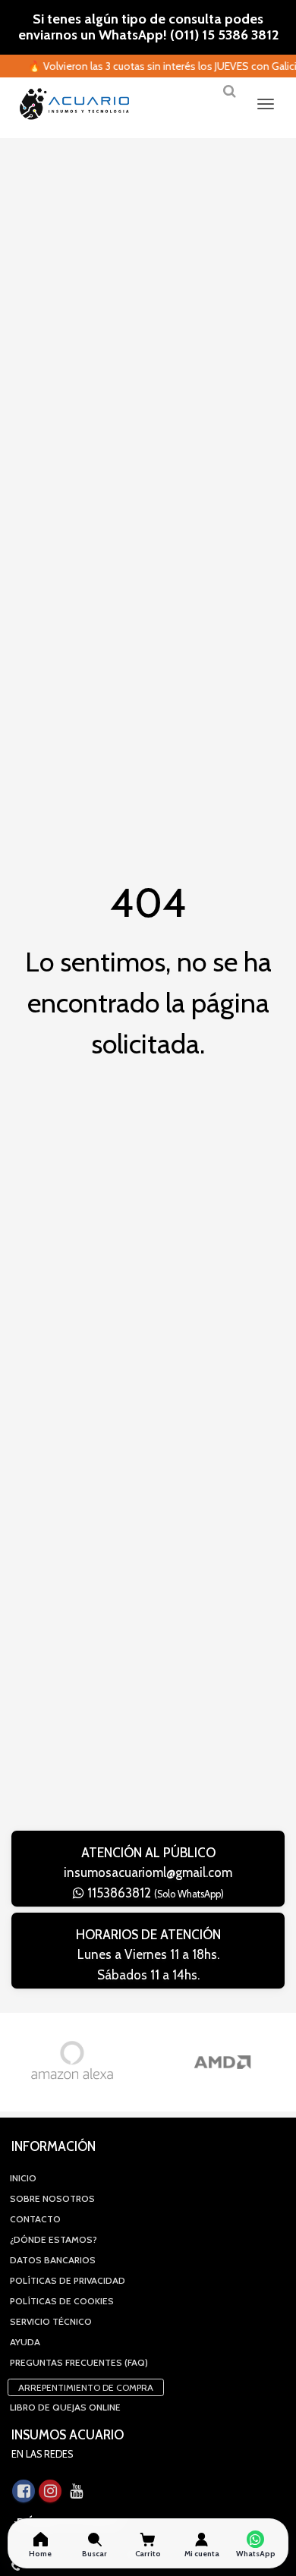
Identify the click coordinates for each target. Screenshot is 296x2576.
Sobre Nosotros (52, 2198)
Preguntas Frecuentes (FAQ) (79, 2362)
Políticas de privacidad (68, 2280)
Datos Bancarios (53, 2260)
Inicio (23, 2178)
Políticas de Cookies (62, 2301)
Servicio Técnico (51, 2321)
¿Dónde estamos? (54, 2239)
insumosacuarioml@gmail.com (148, 1872)
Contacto (35, 2219)
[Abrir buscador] (229, 97)
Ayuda (25, 2342)
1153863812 (154, 1893)
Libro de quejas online (65, 2407)
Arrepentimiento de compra (86, 2387)
